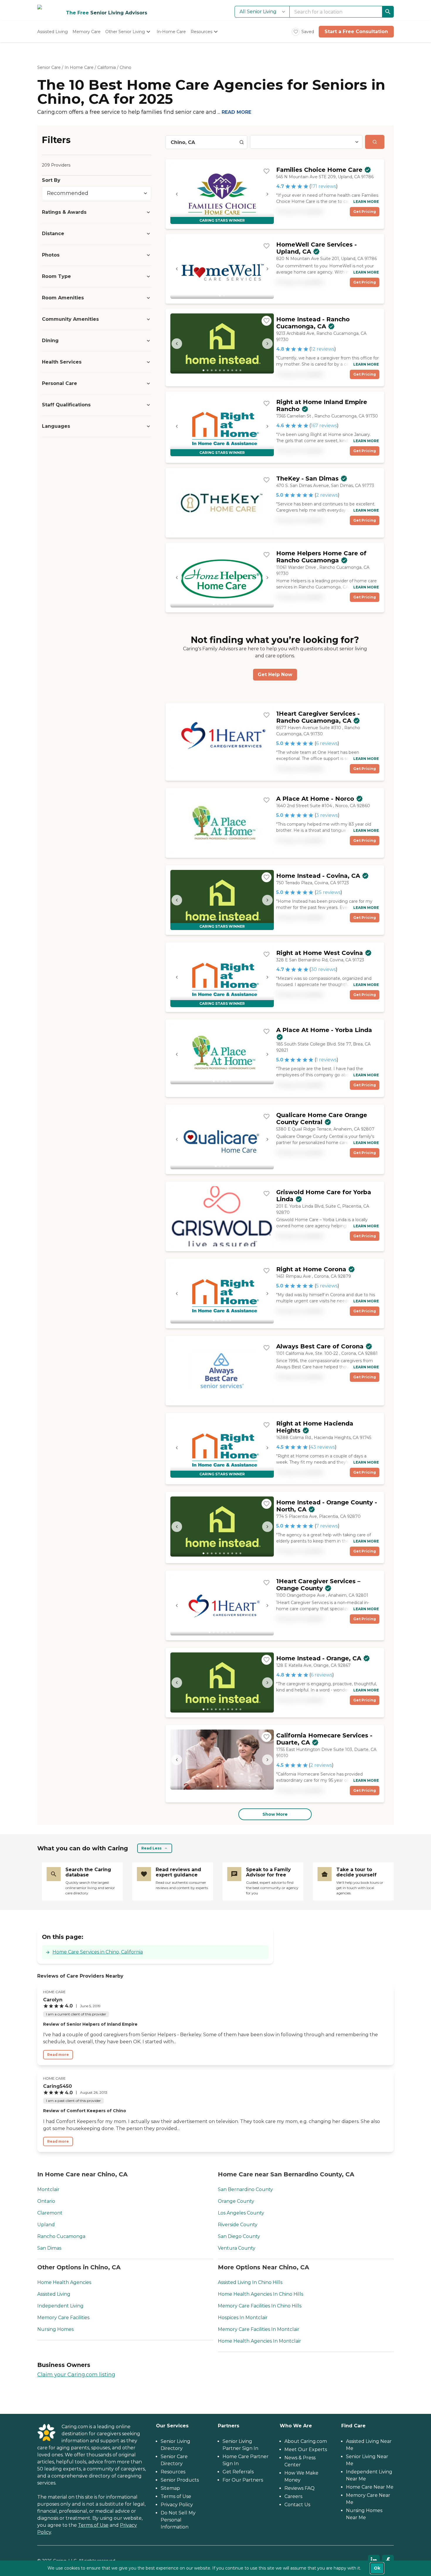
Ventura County (237, 2248)
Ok (377, 2568)
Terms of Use (93, 2525)
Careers (293, 2496)
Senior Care (49, 67)
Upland (46, 2225)
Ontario (46, 2201)
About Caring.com (306, 2441)
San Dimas (49, 2248)
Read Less (151, 1848)
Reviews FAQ (300, 2488)
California (107, 67)
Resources (173, 2472)
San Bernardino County (245, 2189)
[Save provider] (267, 171)
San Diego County (239, 2236)
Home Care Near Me (370, 2487)
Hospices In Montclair (243, 2318)
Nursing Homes (55, 2329)
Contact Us (297, 2505)
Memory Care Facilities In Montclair (259, 2329)
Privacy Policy (177, 2505)
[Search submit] (375, 142)
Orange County (236, 2201)
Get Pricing (365, 212)
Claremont (50, 2213)
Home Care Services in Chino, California (98, 1952)
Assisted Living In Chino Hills (250, 2282)
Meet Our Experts (306, 2449)
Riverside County (238, 2225)
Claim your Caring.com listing (76, 2375)
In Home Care (79, 67)
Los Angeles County (241, 2213)
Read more (58, 2055)
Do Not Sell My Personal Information (178, 2520)
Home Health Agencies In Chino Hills (261, 2294)
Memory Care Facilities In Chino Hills (260, 2306)
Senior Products (180, 2480)
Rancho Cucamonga (61, 2236)
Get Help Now (275, 674)
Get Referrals (238, 2472)
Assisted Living (54, 2294)
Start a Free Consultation (356, 32)
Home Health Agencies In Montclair (259, 2341)
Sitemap (170, 2488)
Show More (275, 1814)
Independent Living (60, 2306)
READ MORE (236, 112)
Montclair (48, 2189)
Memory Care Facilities (63, 2318)
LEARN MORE (366, 202)
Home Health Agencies (64, 2282)
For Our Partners (243, 2480)
